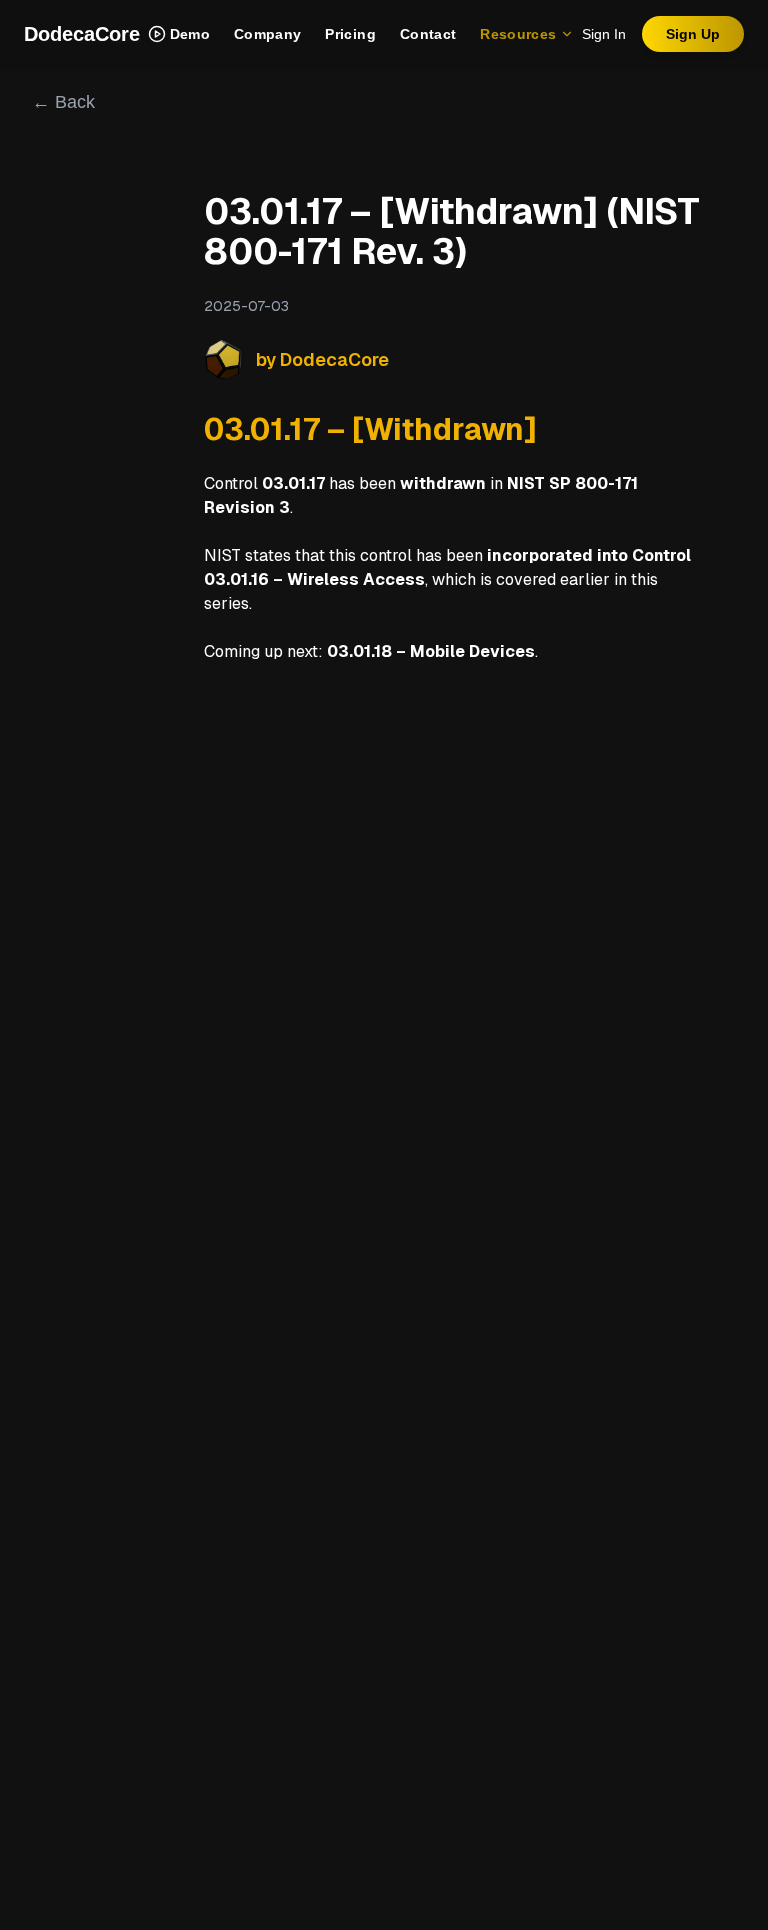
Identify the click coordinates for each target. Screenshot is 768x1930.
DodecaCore (82, 34)
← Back (63, 102)
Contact (428, 34)
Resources (518, 34)
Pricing (350, 34)
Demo (190, 34)
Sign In (604, 34)
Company (267, 34)
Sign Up (693, 34)
